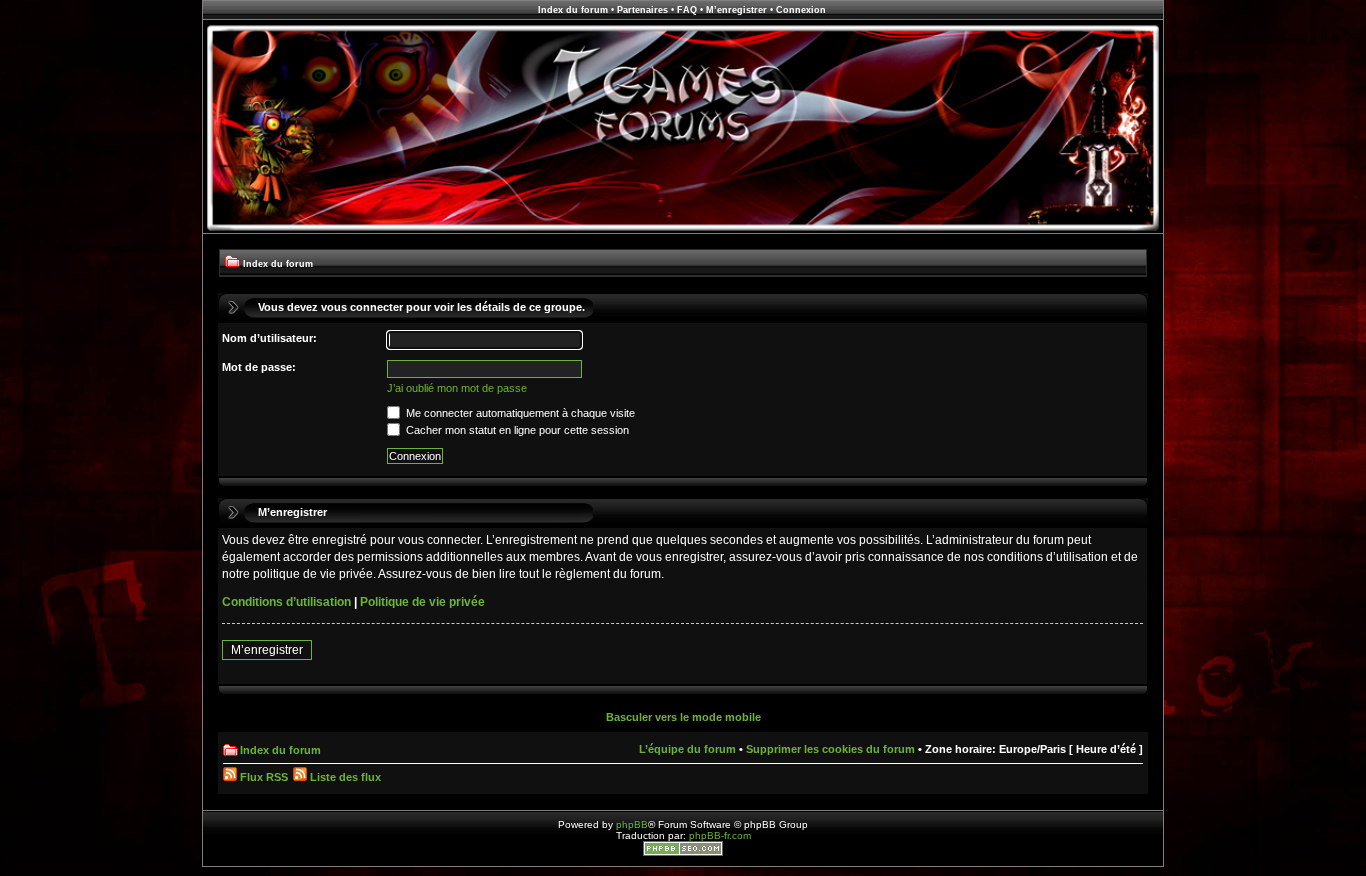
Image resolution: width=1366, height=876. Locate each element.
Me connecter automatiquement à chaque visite (519, 413)
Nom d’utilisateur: (269, 338)
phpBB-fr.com (720, 835)
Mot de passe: (259, 367)
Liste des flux (344, 777)
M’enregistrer (736, 10)
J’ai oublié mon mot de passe (457, 388)
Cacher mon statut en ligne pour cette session (516, 430)
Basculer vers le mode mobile (683, 717)
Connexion (801, 10)
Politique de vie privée (422, 602)
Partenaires (642, 10)
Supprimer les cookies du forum (830, 749)
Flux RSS (262, 777)
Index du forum (573, 10)
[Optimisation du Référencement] (683, 852)
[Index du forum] (683, 230)
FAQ (687, 10)
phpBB (632, 824)
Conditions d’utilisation (286, 602)
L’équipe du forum (687, 749)
